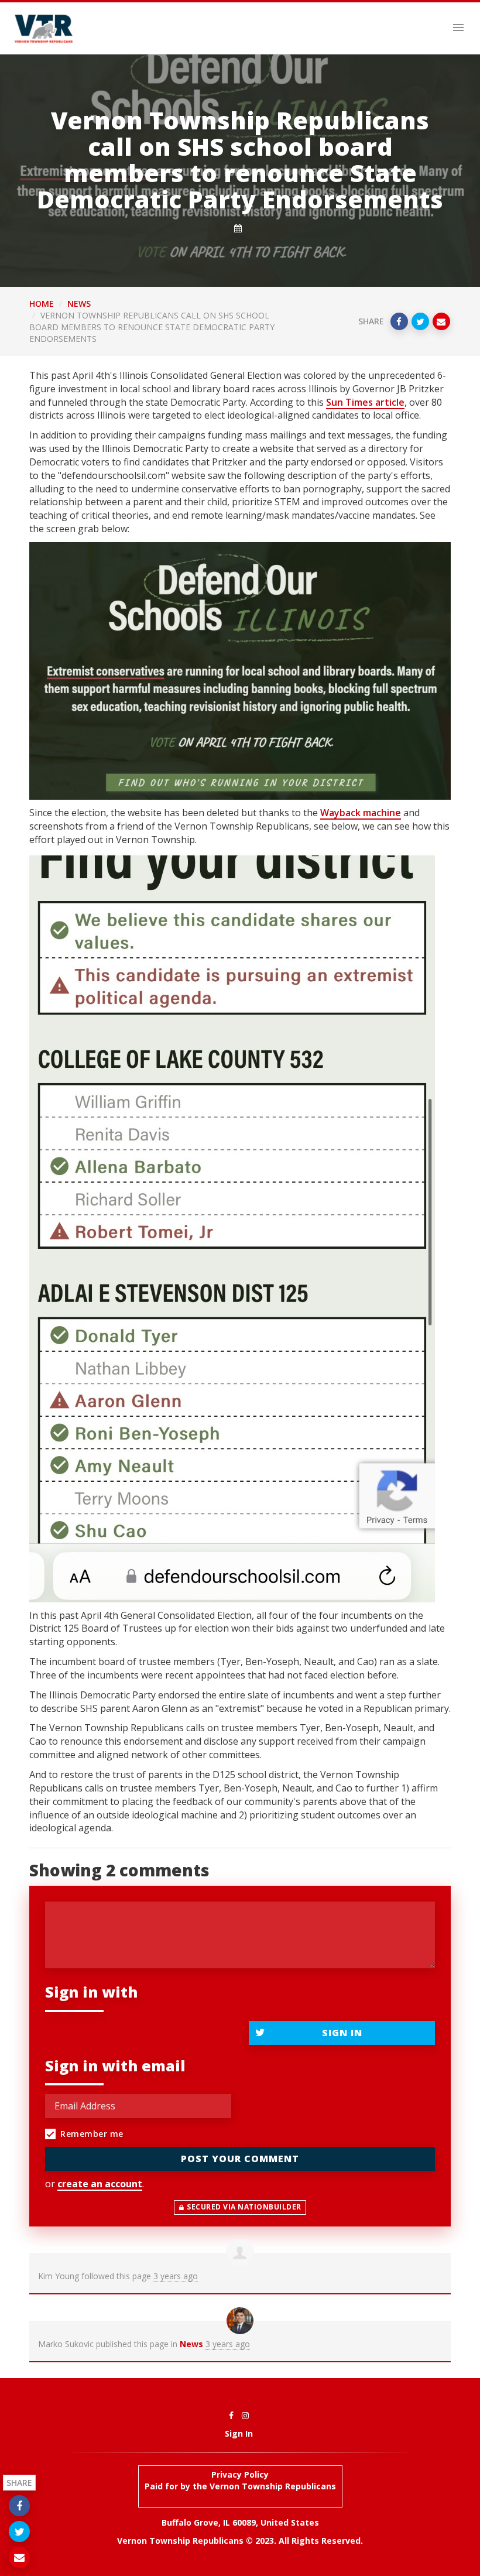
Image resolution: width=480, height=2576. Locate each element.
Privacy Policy (240, 2474)
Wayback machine (361, 813)
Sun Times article (365, 402)
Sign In (342, 2033)
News (79, 304)
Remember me (92, 2134)
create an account (100, 2184)
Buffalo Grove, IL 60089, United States (240, 2522)
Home (42, 304)
